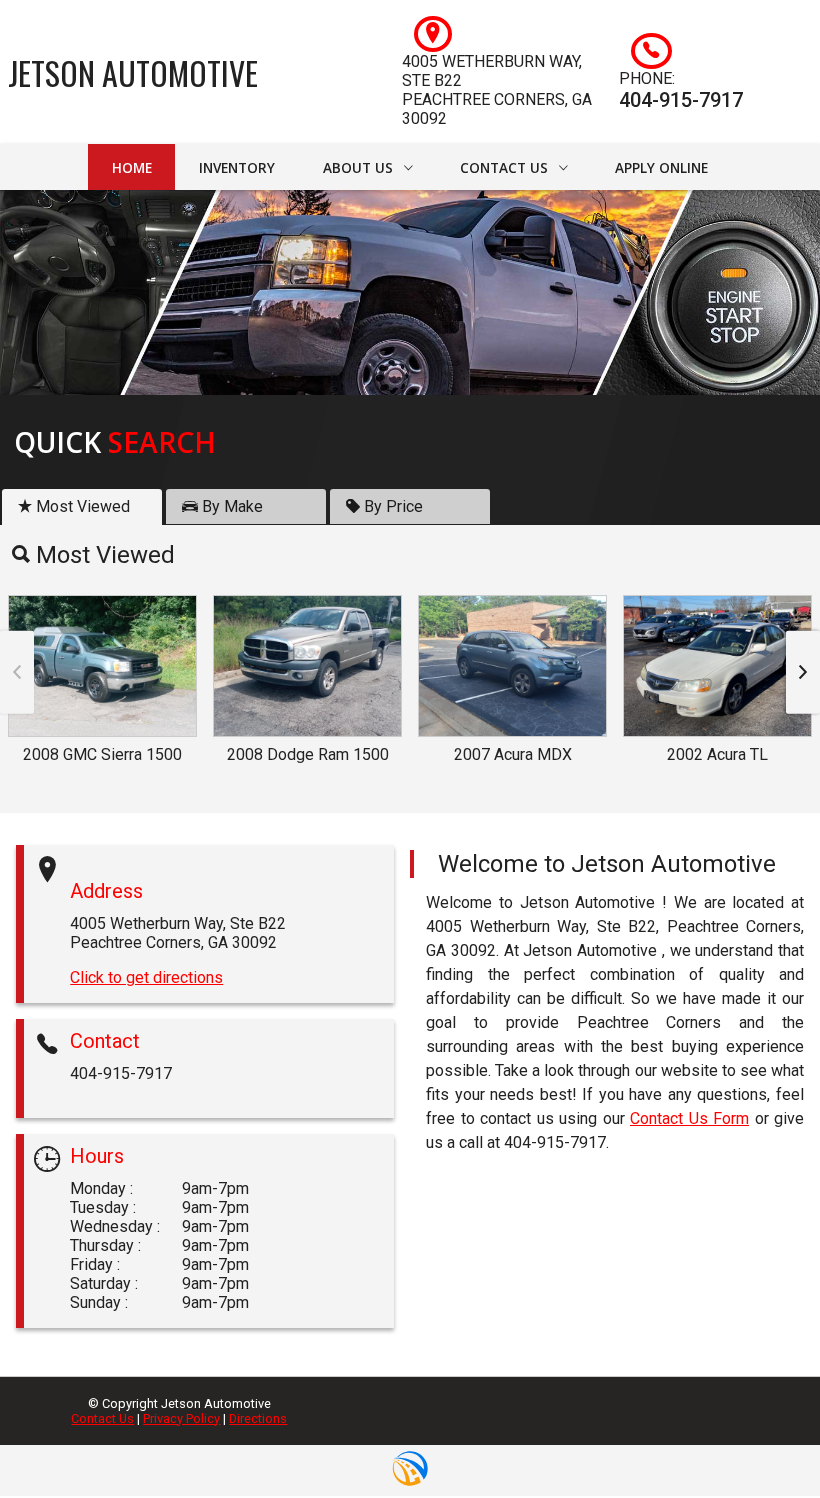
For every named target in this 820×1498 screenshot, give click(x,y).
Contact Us (102, 1418)
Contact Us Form (689, 1118)
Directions (258, 1418)
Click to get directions (146, 977)
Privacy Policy (181, 1418)
